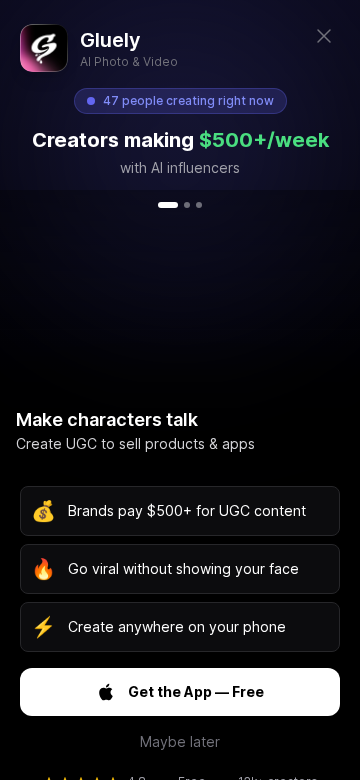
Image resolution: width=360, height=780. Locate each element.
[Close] (324, 36)
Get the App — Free (196, 691)
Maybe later (180, 741)
